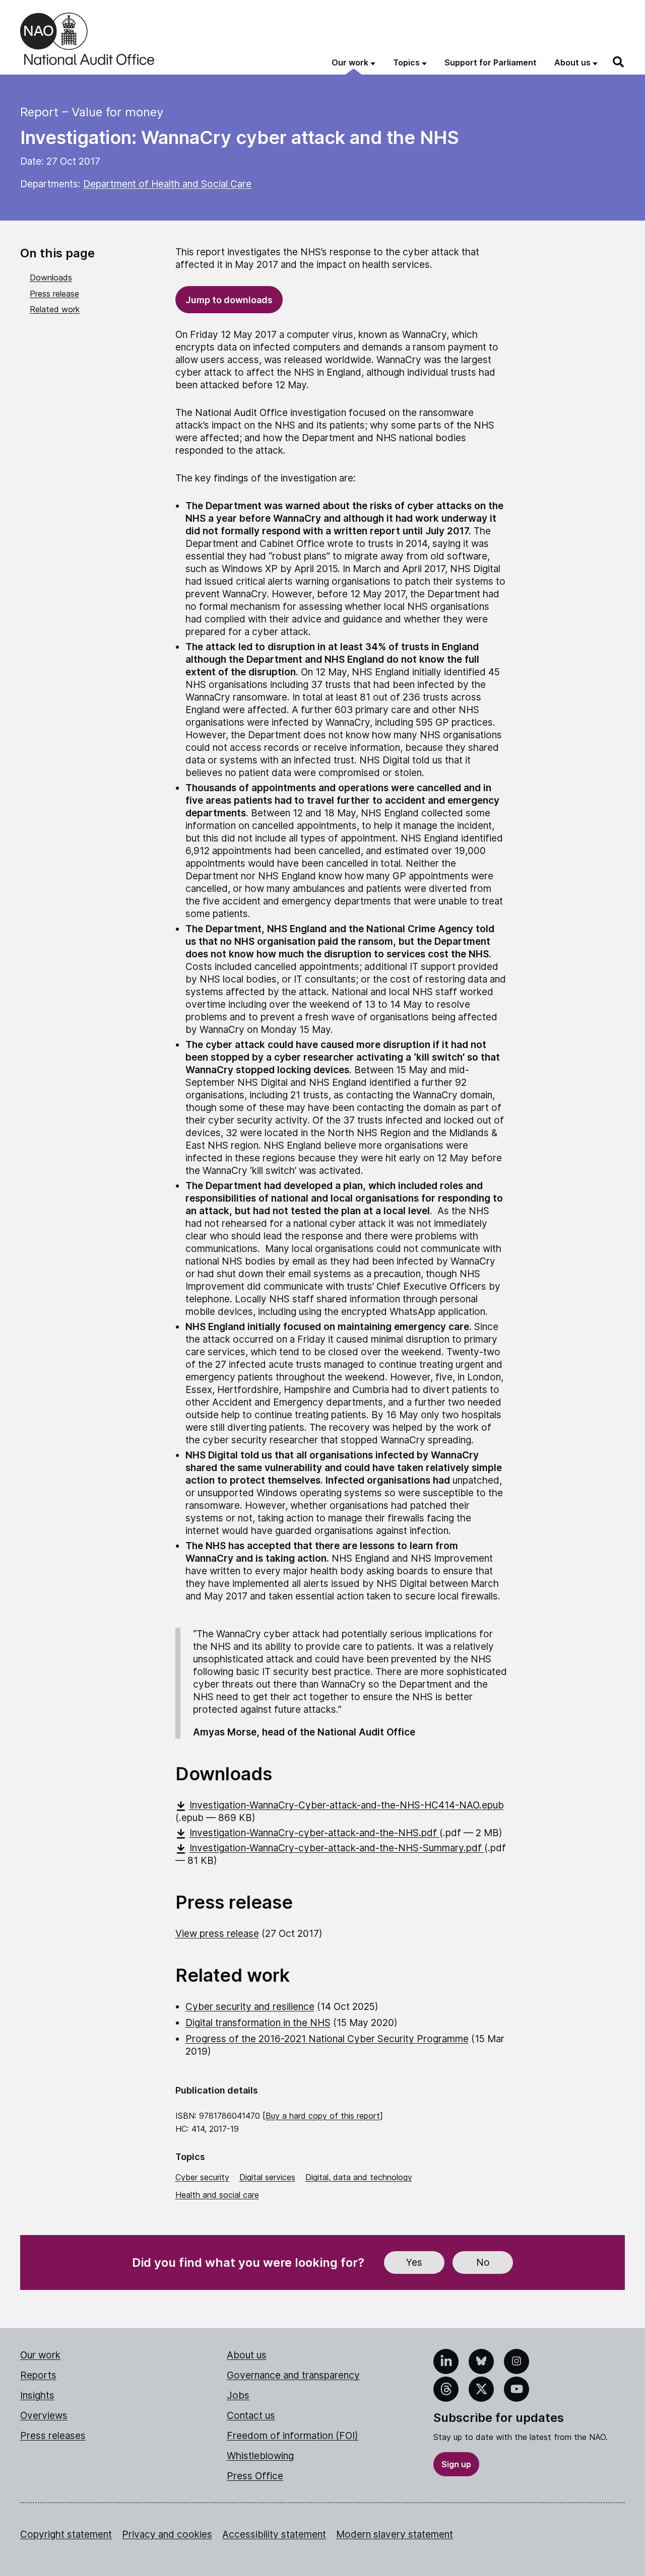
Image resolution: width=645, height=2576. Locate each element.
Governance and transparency (293, 2375)
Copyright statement (66, 2534)
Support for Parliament (491, 62)
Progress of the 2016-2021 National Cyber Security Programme (327, 2039)
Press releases (53, 2436)
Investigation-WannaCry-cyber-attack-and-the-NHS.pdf (314, 1833)
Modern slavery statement (395, 2534)
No (483, 2262)
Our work (40, 2355)
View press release (217, 1934)
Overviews (44, 2416)
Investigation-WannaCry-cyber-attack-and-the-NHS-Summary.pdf (337, 1848)
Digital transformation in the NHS (258, 2023)
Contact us (251, 2416)
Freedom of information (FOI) (293, 2436)
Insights (37, 2395)
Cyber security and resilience (250, 2007)
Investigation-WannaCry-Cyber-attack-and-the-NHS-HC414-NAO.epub (347, 1805)
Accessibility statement (274, 2534)
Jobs (238, 2395)
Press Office (255, 2476)
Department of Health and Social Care (167, 184)
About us (247, 2355)
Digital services (267, 2177)
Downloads (51, 277)
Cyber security (202, 2177)
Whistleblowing (260, 2456)
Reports (38, 2375)
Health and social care (217, 2195)
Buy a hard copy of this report (323, 2116)
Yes (414, 2262)
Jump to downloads (229, 300)
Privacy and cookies (167, 2534)
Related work (55, 309)
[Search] (619, 62)
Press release (54, 294)
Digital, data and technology (359, 2177)
